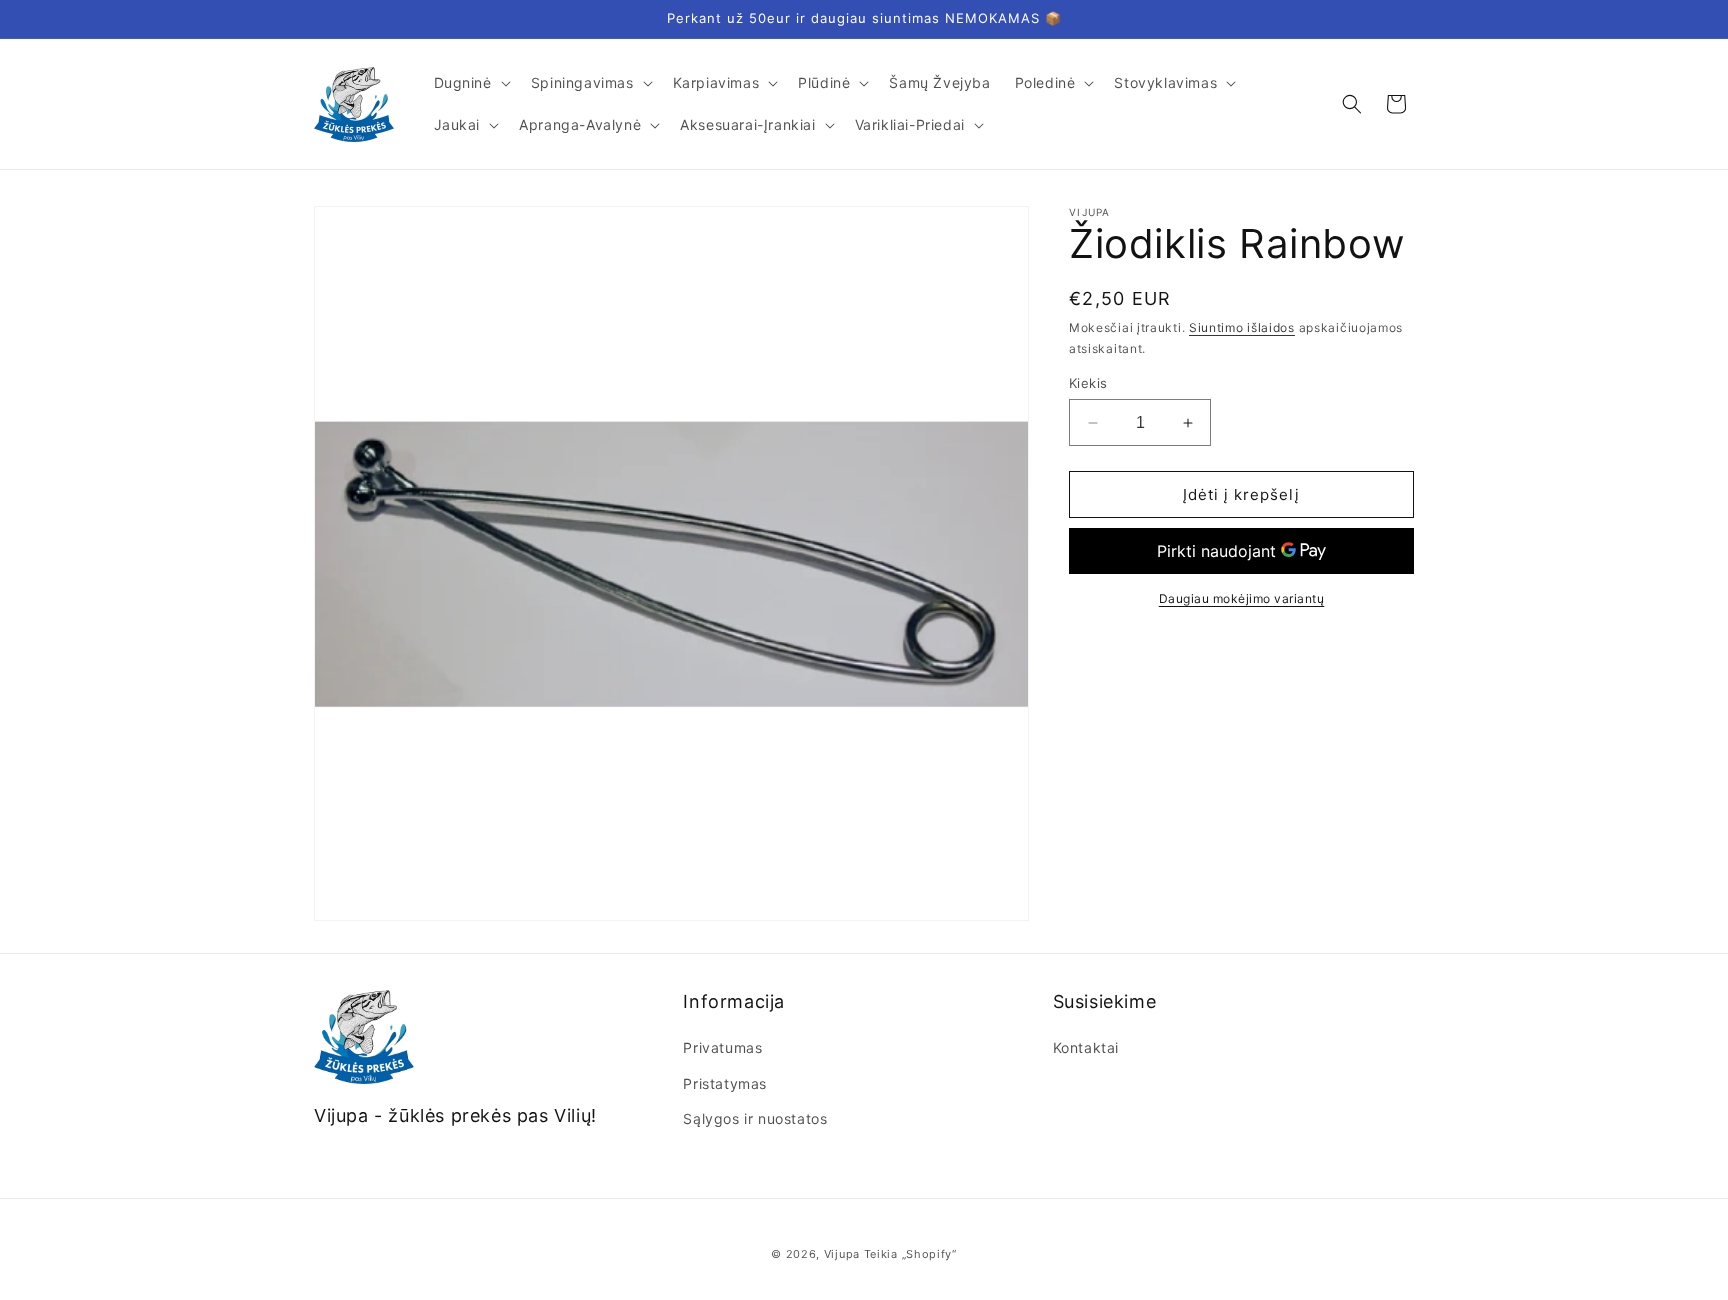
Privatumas (722, 1048)
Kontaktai (1086, 1048)
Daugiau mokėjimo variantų (1242, 598)
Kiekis (1088, 383)
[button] (470, 83)
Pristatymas (725, 1083)
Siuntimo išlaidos (1242, 327)
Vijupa (842, 1254)
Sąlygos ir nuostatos (755, 1118)
